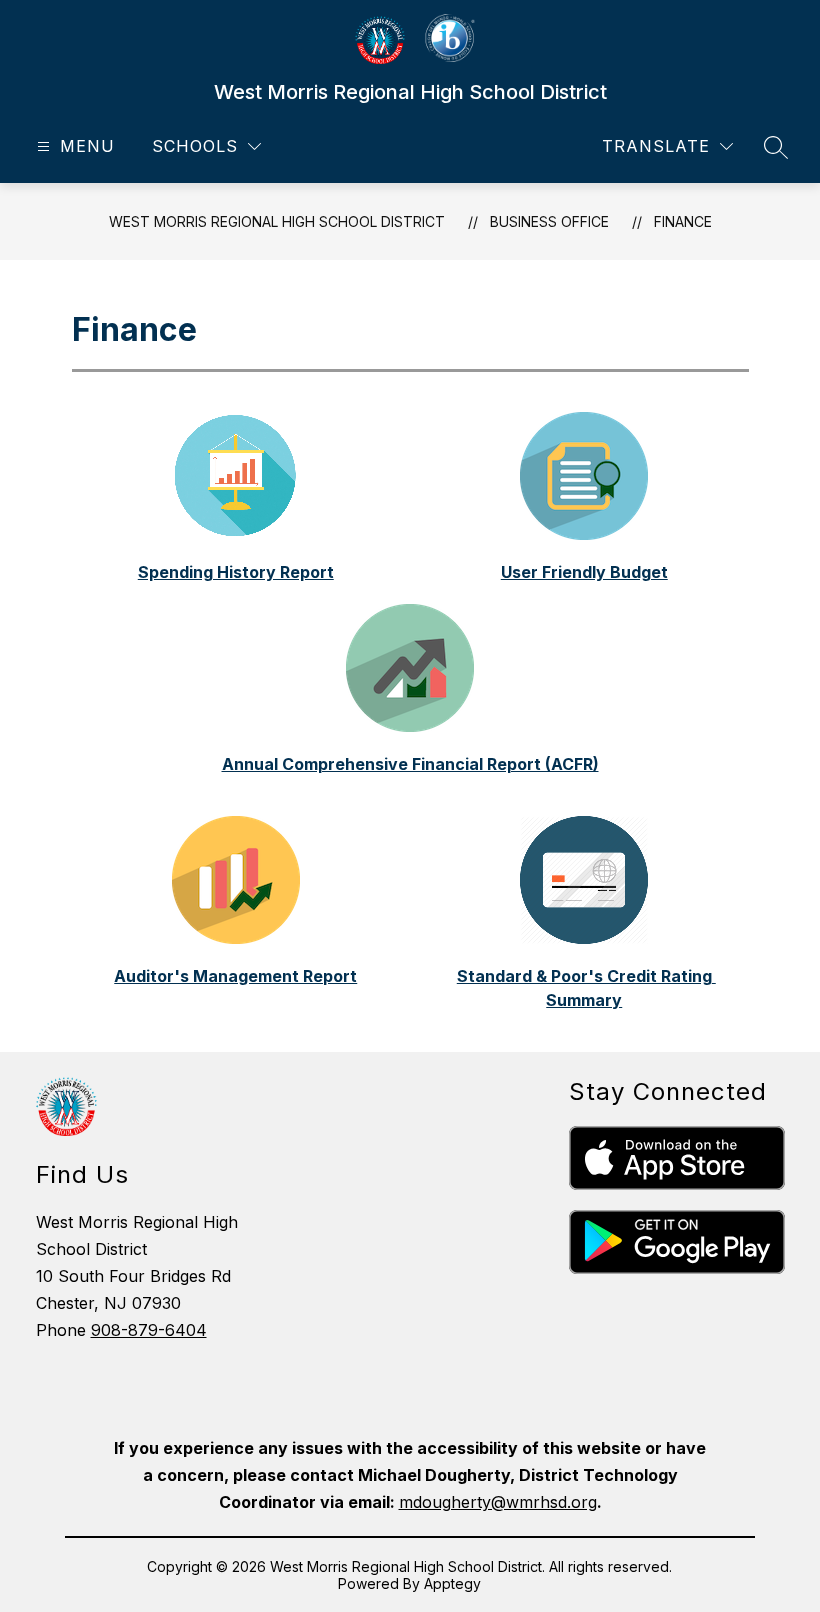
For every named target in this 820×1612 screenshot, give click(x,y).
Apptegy (452, 1583)
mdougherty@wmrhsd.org (498, 1502)
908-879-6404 (149, 1330)
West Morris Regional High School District (277, 221)
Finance (683, 221)
